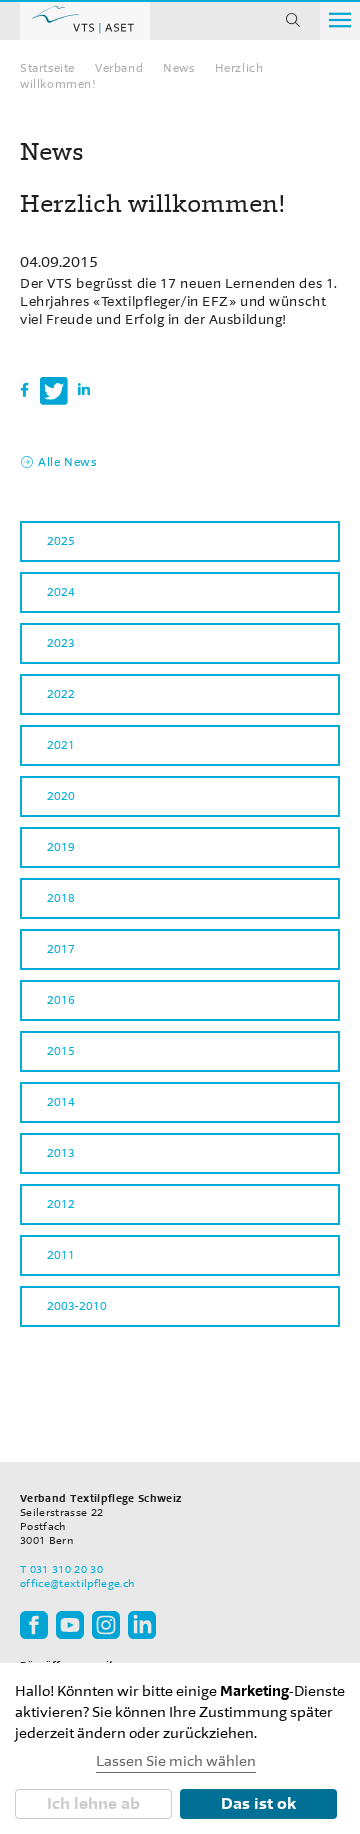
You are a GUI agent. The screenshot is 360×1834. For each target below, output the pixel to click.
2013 (61, 1153)
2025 (61, 541)
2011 (61, 1255)
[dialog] (180, 1748)
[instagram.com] (106, 1624)
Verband (119, 68)
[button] (25, 390)
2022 (61, 694)
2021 (61, 745)
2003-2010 (77, 1306)
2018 (61, 898)
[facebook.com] (34, 1624)
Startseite (47, 68)
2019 (61, 847)
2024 (61, 592)
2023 (61, 643)
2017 (61, 949)
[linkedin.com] (142, 1624)
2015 (61, 1051)
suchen (293, 20)
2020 (61, 796)
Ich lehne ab (93, 1803)
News (178, 68)
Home (85, 20)
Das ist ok (258, 1803)
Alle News (67, 462)
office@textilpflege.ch (77, 1583)
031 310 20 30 (66, 1569)
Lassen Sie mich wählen (176, 1761)
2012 (61, 1204)
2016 (61, 1000)
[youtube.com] (70, 1624)
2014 (61, 1102)
